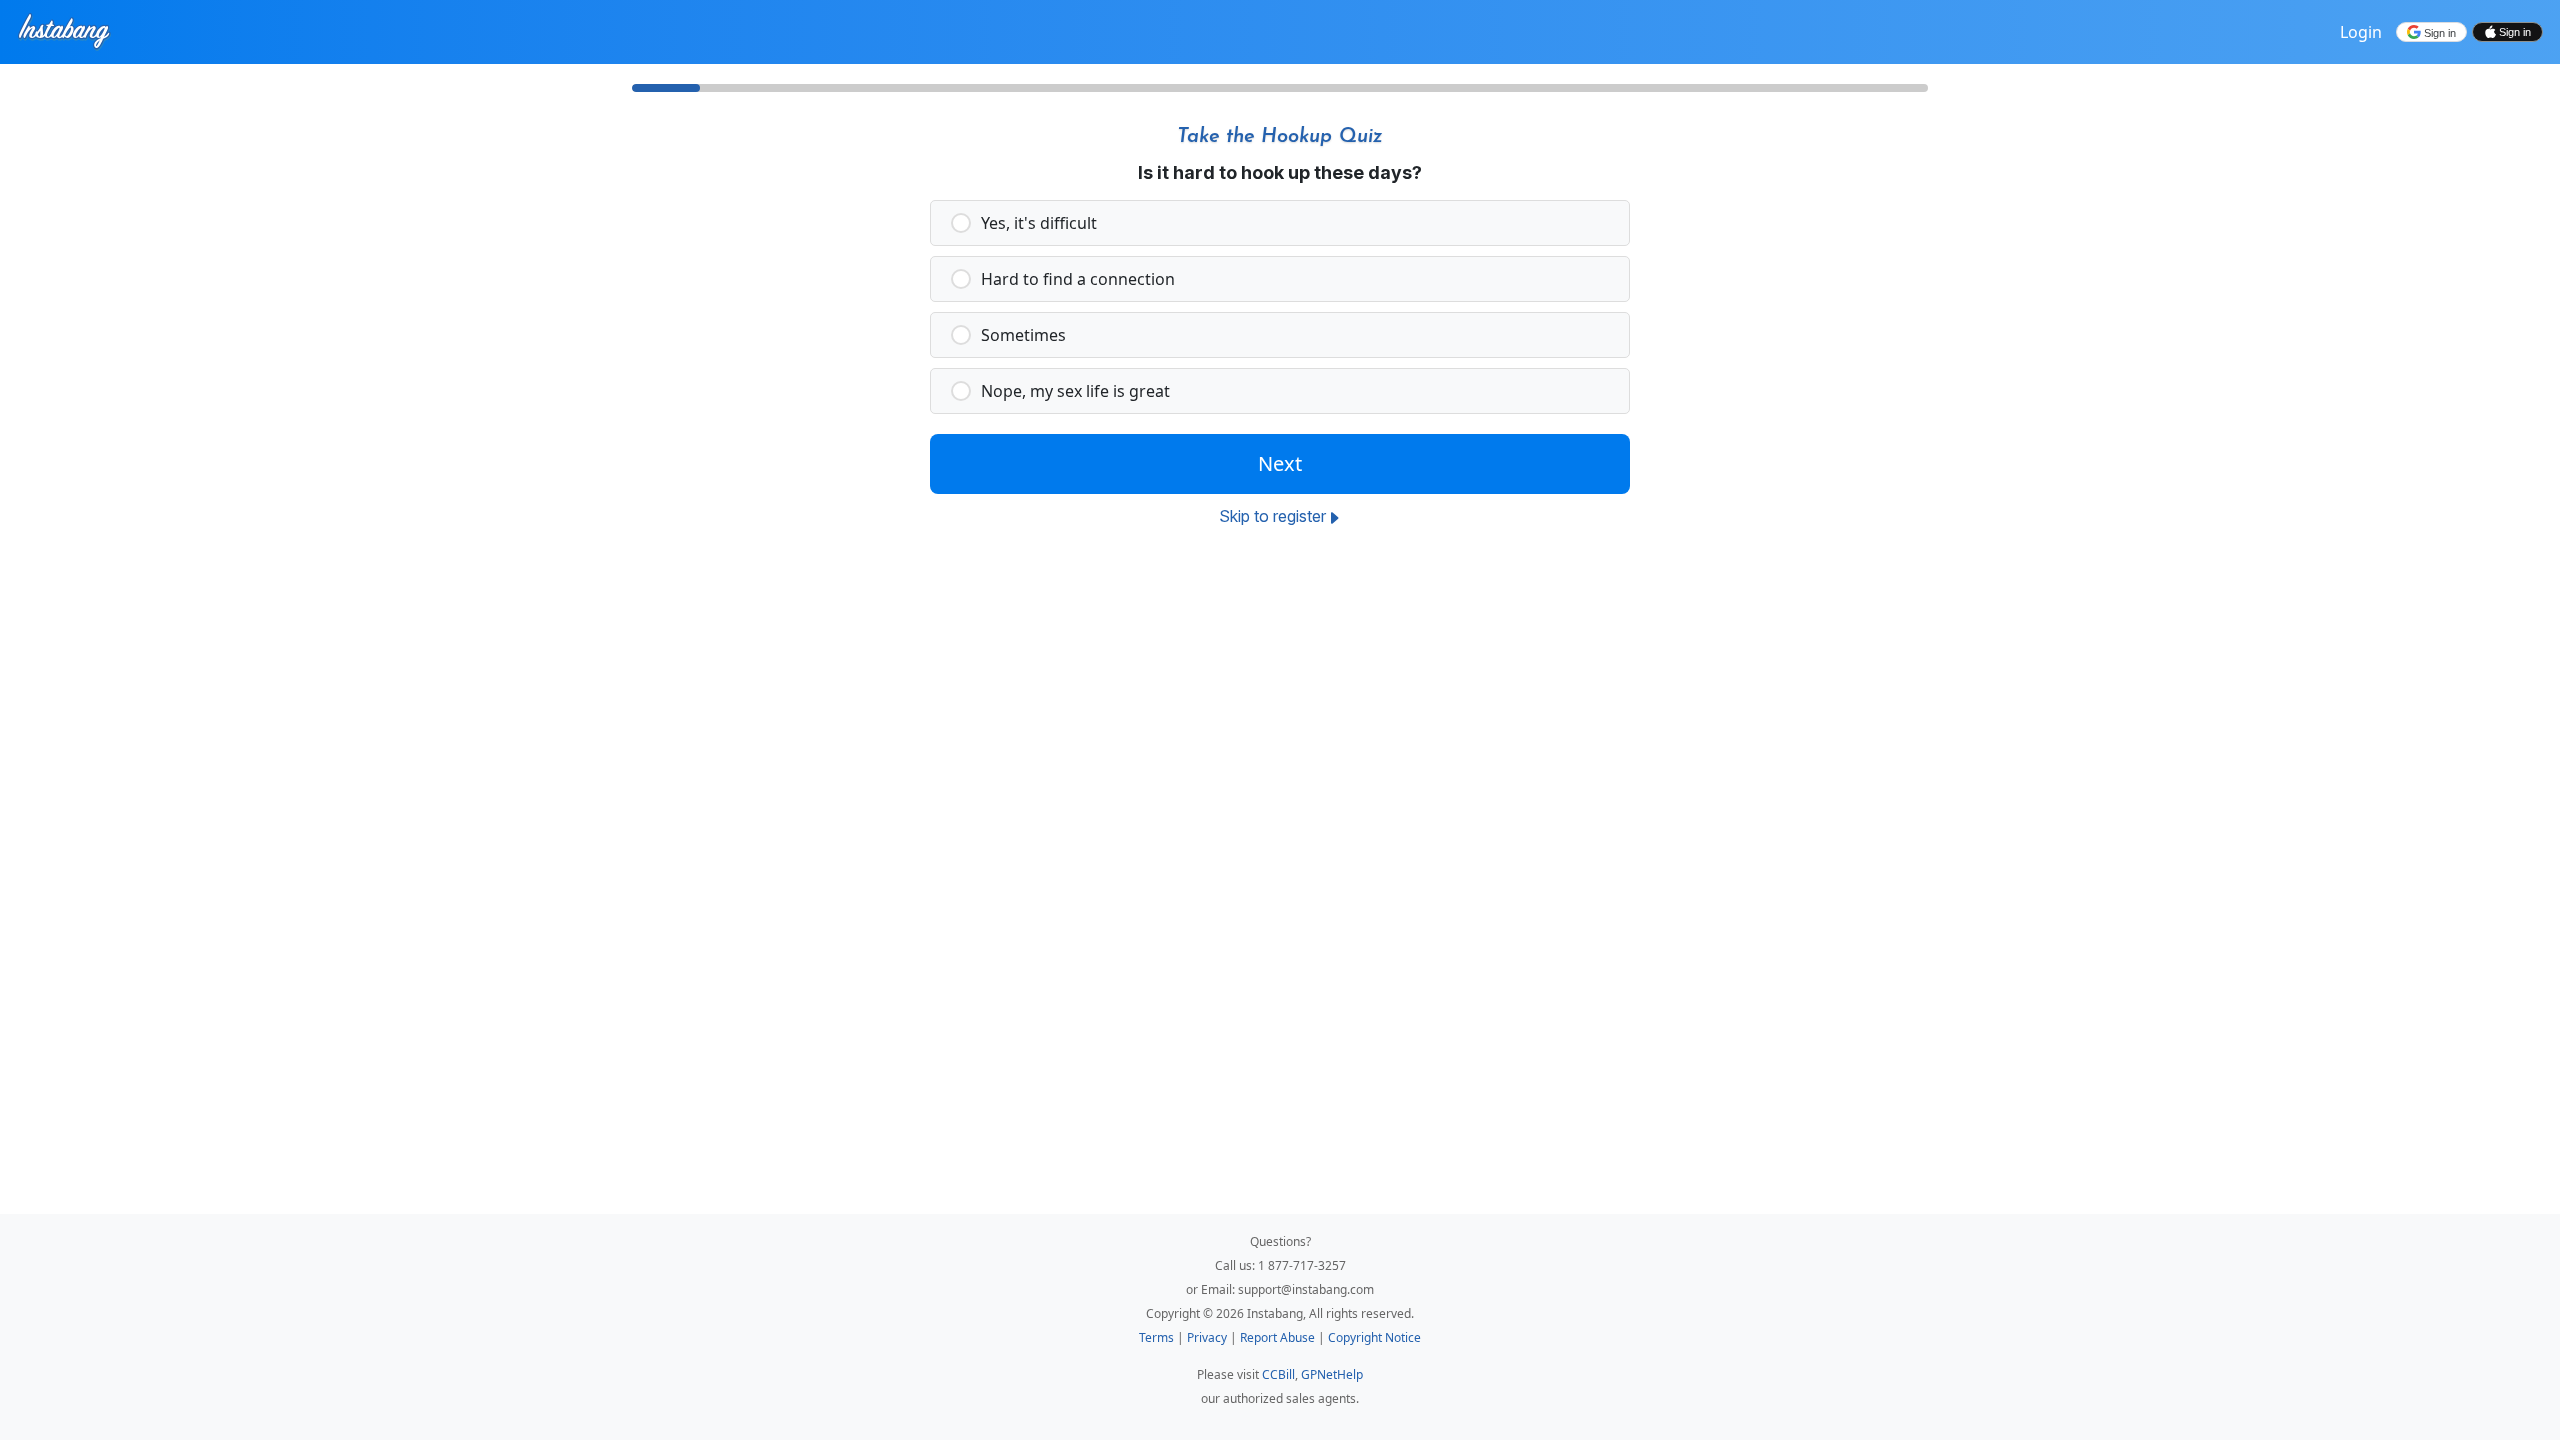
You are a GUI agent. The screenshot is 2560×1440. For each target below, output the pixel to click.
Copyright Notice (1374, 1337)
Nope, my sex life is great (1075, 391)
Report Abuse (1279, 1337)
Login (2361, 32)
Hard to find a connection (1078, 279)
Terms (1158, 1337)
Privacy (1208, 1337)
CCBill (1278, 1374)
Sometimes (1023, 335)
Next (1280, 463)
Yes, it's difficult (1039, 223)
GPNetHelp (1332, 1374)
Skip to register (1272, 516)
